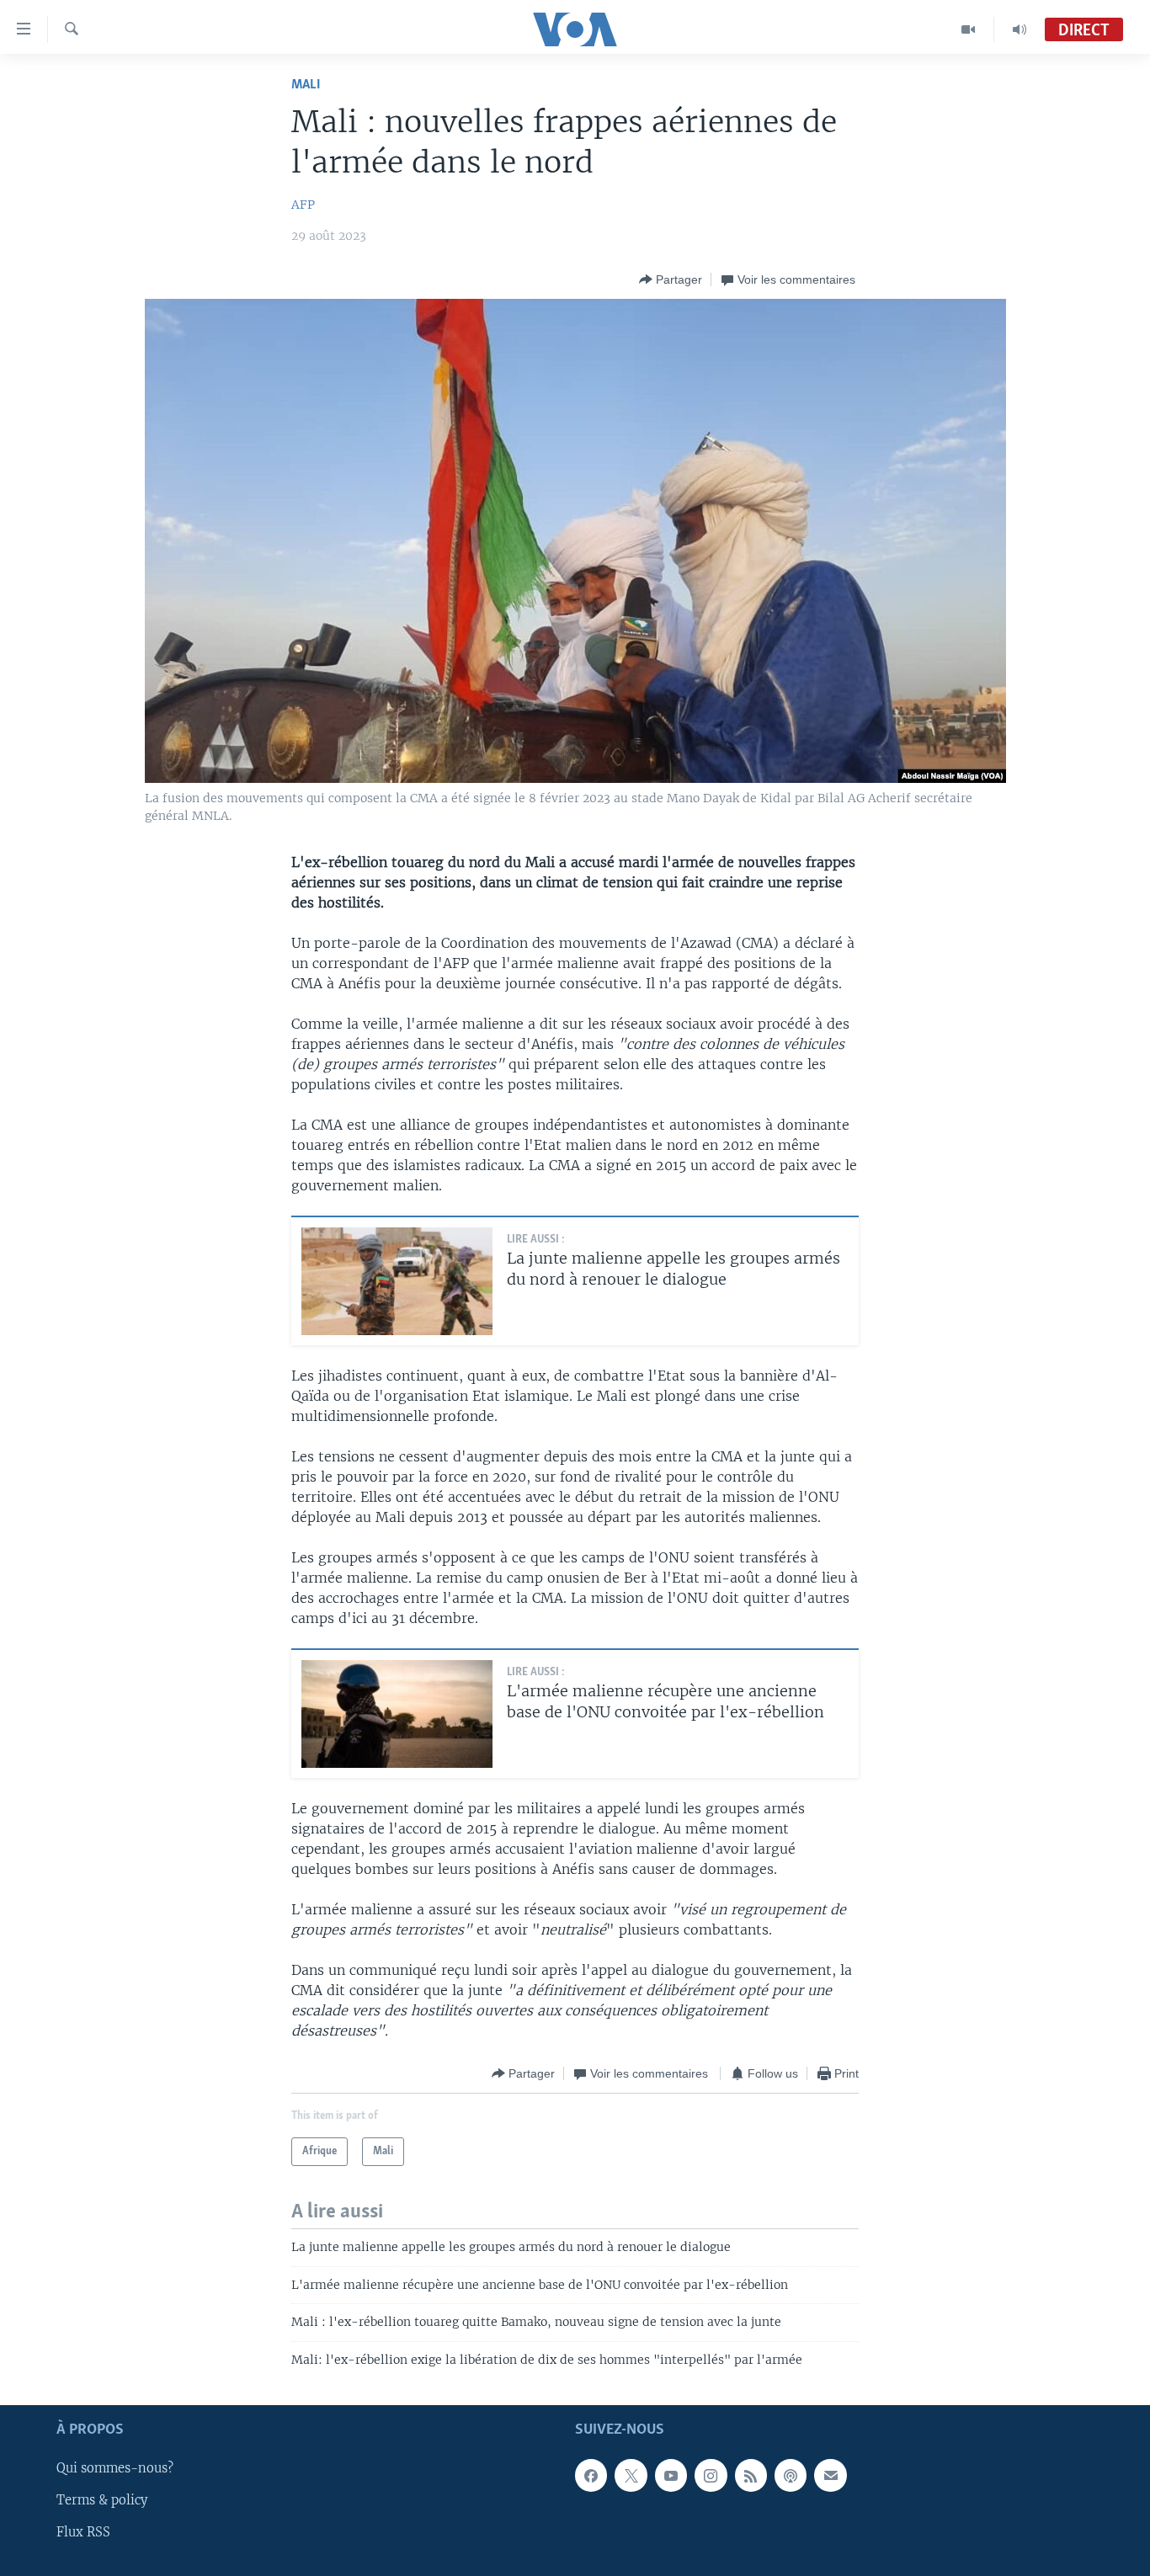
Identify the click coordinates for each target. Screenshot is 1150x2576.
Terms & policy (102, 2500)
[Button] (671, 279)
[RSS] (751, 2475)
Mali (306, 85)
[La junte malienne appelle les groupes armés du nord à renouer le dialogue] (397, 1281)
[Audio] (1020, 29)
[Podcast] (791, 2475)
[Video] (969, 29)
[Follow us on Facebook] (591, 2475)
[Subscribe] (830, 2475)
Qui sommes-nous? (115, 2468)
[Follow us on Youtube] (671, 2475)
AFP (303, 205)
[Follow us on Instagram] (711, 2475)
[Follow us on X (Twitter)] (631, 2475)
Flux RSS (83, 2533)
